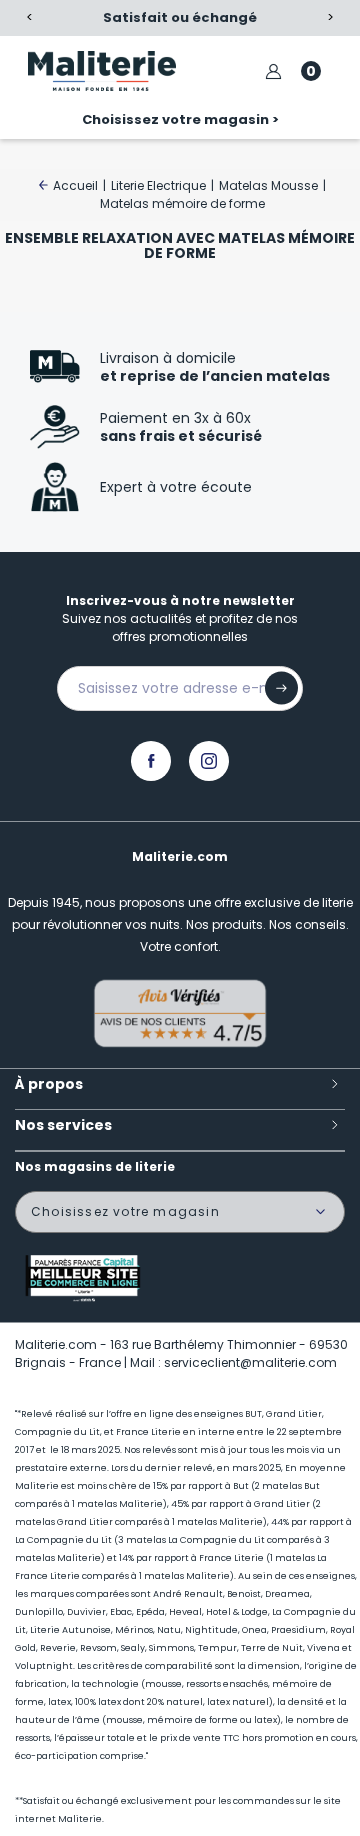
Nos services (63, 1125)
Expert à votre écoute (176, 487)
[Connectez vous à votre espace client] (273, 71)
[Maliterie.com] (101, 71)
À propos (49, 1084)
